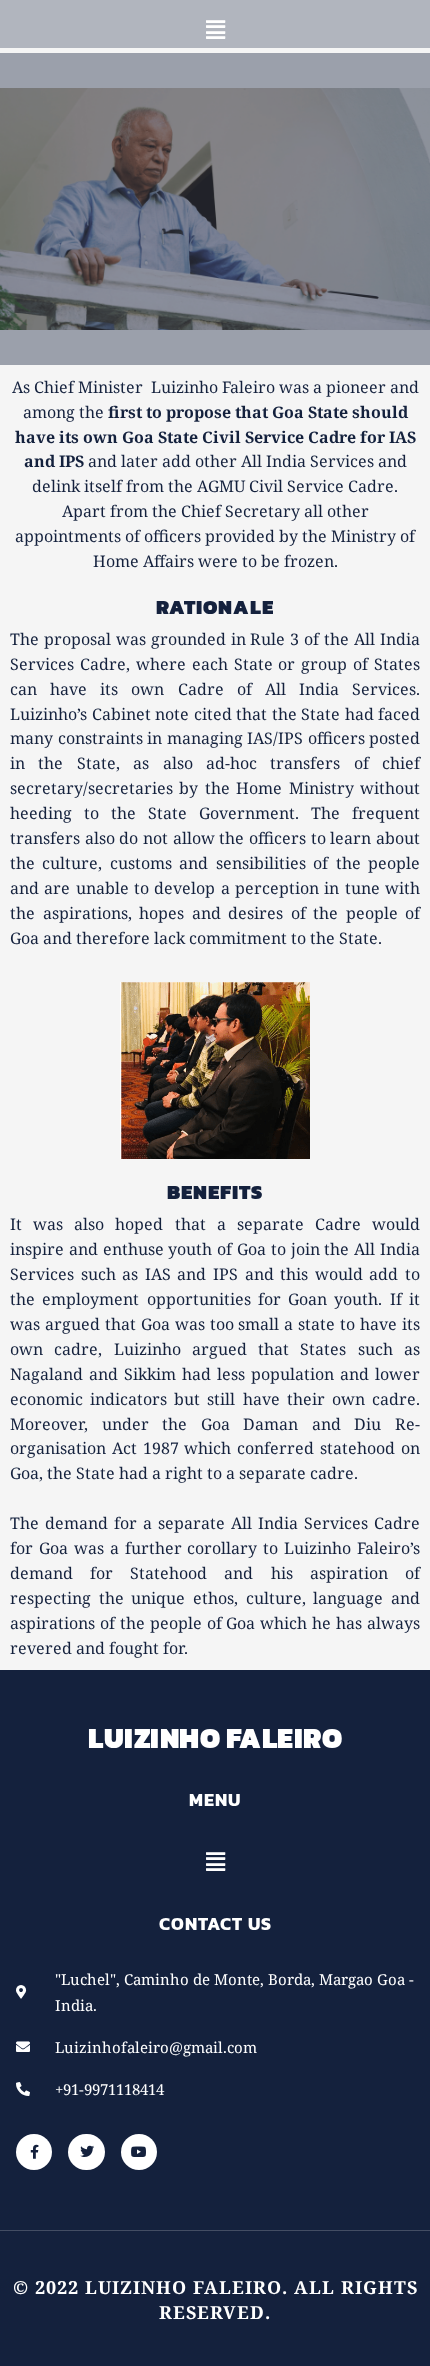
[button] (215, 29)
